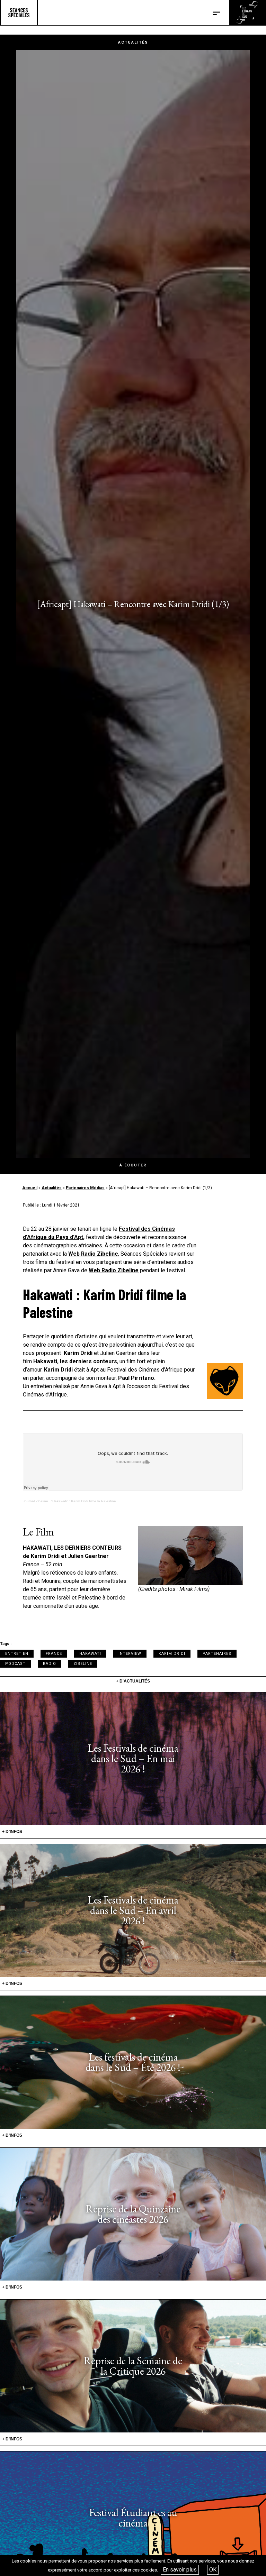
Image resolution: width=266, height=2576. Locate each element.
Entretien (17, 1654)
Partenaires (217, 1654)
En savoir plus (180, 2570)
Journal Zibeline (36, 1501)
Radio (50, 1664)
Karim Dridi (172, 1654)
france (54, 1654)
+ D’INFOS (12, 1832)
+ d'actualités (133, 1681)
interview (130, 1654)
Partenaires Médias (85, 1188)
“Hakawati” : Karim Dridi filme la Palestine (84, 1501)
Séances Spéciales (19, 12)
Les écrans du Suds (247, 12)
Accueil (30, 1188)
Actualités (52, 1188)
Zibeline (83, 1664)
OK (213, 2570)
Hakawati (90, 1654)
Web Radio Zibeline (93, 1254)
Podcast (15, 1664)
